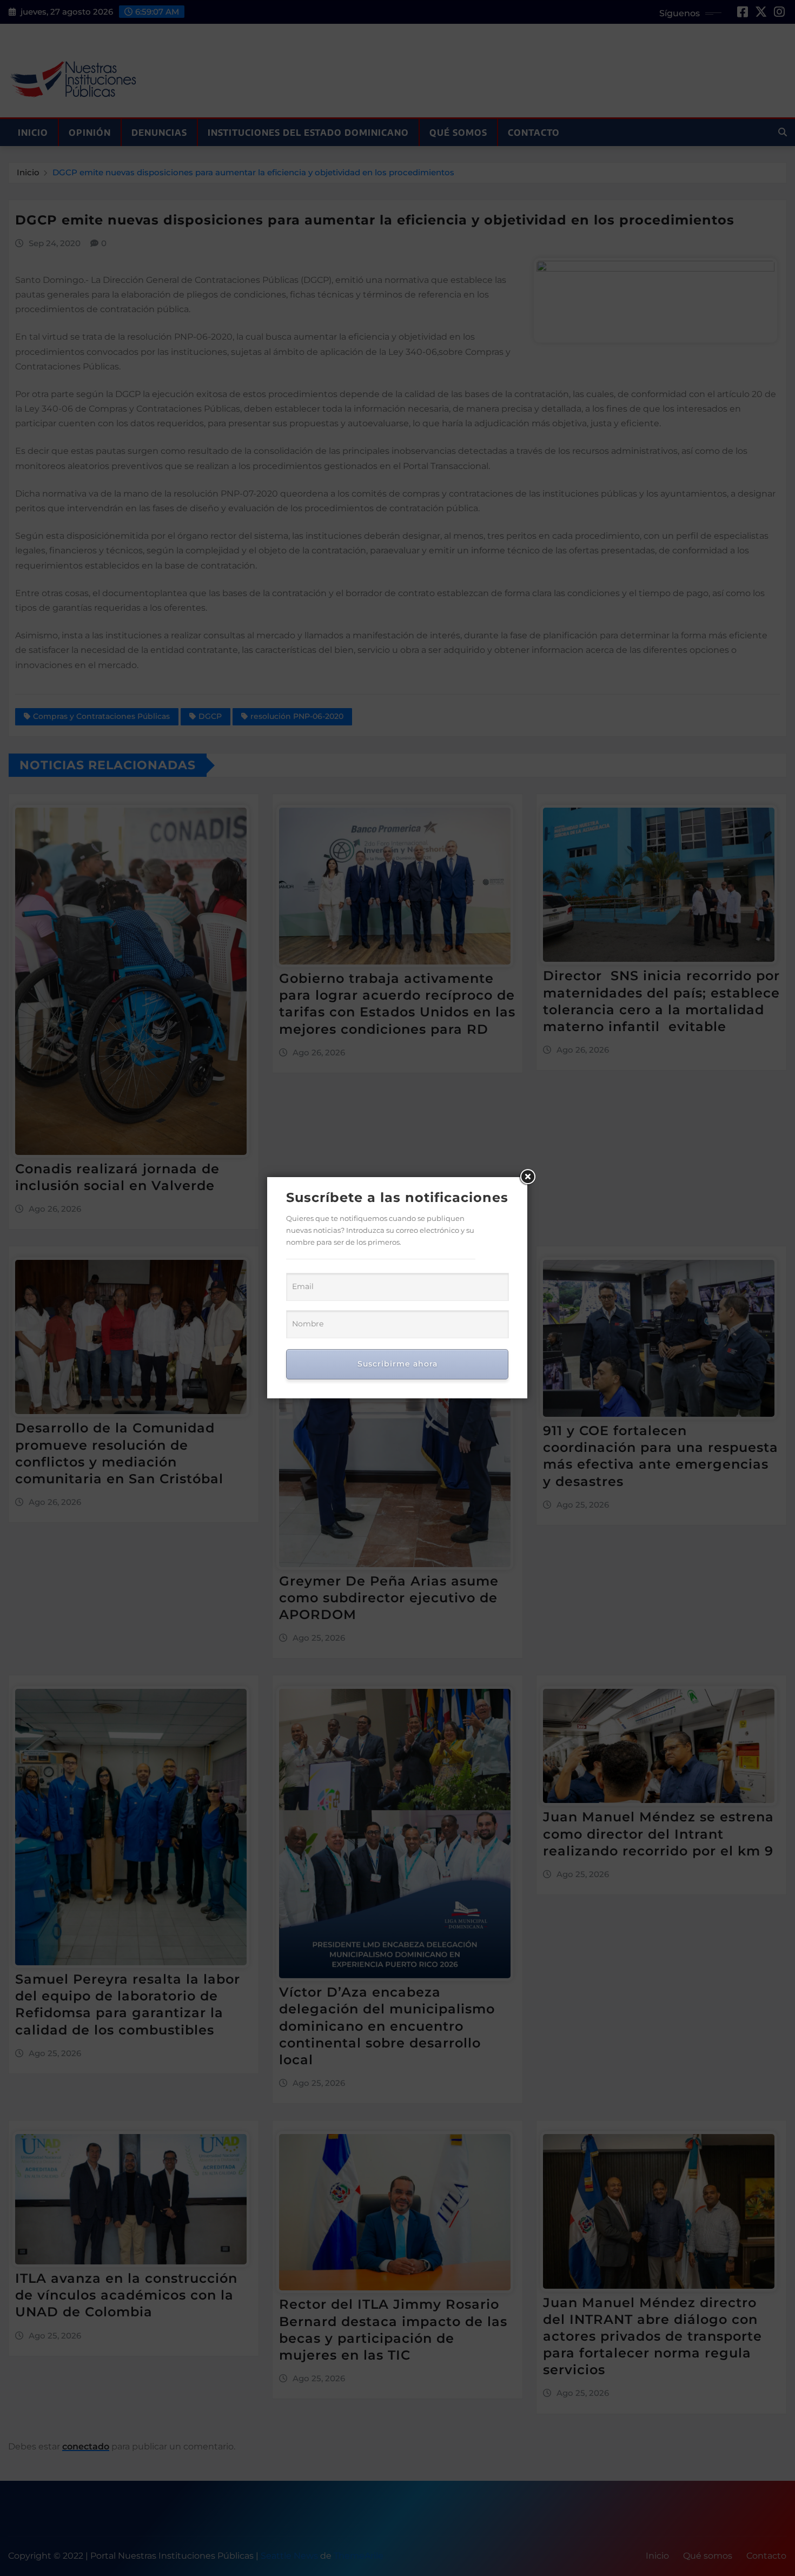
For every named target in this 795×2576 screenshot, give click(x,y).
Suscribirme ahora (398, 1364)
